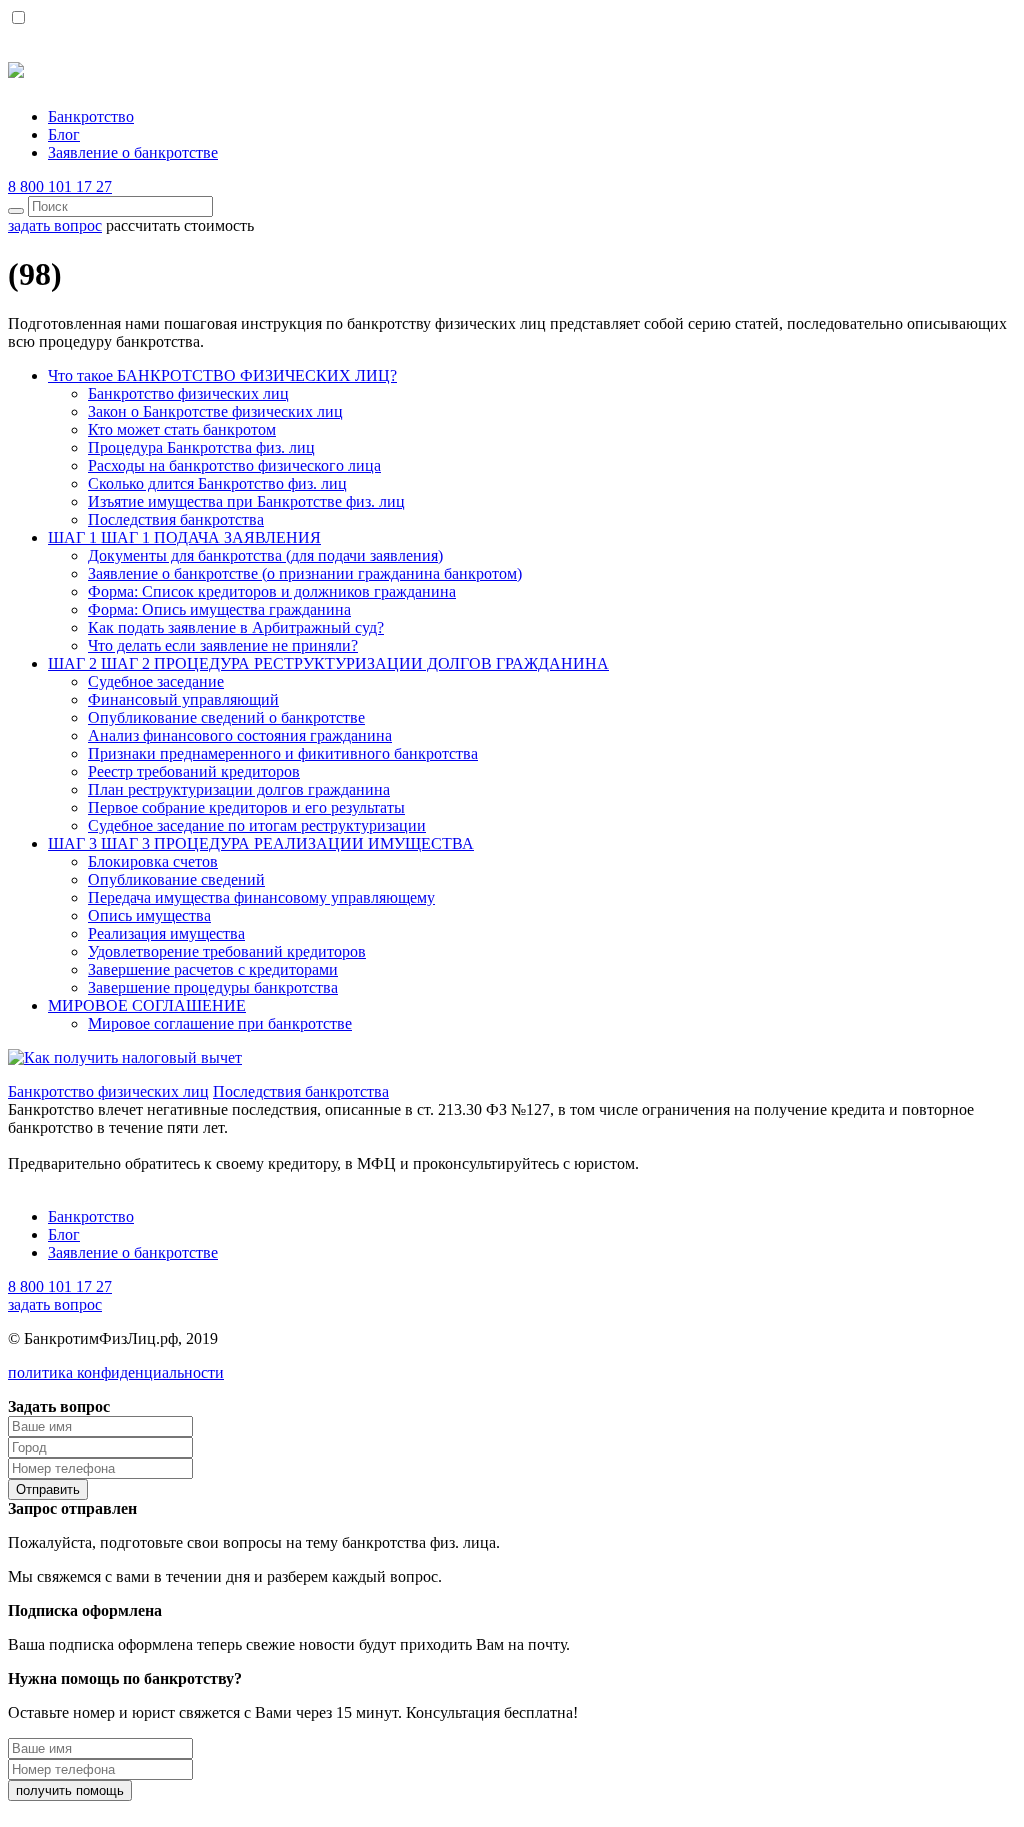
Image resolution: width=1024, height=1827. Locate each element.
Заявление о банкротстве (133, 152)
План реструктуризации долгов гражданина (239, 789)
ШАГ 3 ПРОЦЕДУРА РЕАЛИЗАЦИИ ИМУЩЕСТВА (261, 843)
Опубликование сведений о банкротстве (226, 717)
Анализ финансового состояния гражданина (240, 735)
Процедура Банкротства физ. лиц (201, 447)
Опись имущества (149, 915)
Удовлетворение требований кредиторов (227, 951)
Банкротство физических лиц (188, 393)
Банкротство (91, 116)
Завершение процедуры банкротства (213, 987)
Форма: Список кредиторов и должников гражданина (272, 591)
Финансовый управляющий (183, 699)
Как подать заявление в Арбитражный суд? (236, 627)
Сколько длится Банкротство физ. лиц (217, 483)
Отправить (48, 1489)
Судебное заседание (156, 681)
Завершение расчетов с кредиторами (213, 969)
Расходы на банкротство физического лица (234, 465)
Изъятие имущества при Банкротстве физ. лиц (246, 501)
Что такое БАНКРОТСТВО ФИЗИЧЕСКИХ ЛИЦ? (222, 375)
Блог (64, 134)
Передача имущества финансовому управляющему (261, 897)
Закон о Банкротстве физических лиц (215, 411)
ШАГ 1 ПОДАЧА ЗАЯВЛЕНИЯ (184, 537)
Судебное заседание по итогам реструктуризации (257, 825)
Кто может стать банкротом (182, 429)
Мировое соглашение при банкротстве (220, 1023)
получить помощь (70, 1790)
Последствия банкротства (176, 519)
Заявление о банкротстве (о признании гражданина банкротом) (305, 573)
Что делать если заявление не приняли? (223, 645)
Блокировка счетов (153, 861)
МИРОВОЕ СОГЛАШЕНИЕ (147, 1005)
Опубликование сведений (176, 879)
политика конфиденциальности (116, 1372)
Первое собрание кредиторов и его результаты (246, 807)
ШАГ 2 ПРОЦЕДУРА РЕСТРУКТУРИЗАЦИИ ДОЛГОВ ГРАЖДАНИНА (328, 663)
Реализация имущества (166, 933)
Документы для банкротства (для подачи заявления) (265, 555)
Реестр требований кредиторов (194, 771)
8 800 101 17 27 (60, 186)
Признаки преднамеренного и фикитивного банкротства (283, 753)
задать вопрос (55, 1304)
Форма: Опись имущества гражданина (219, 609)
